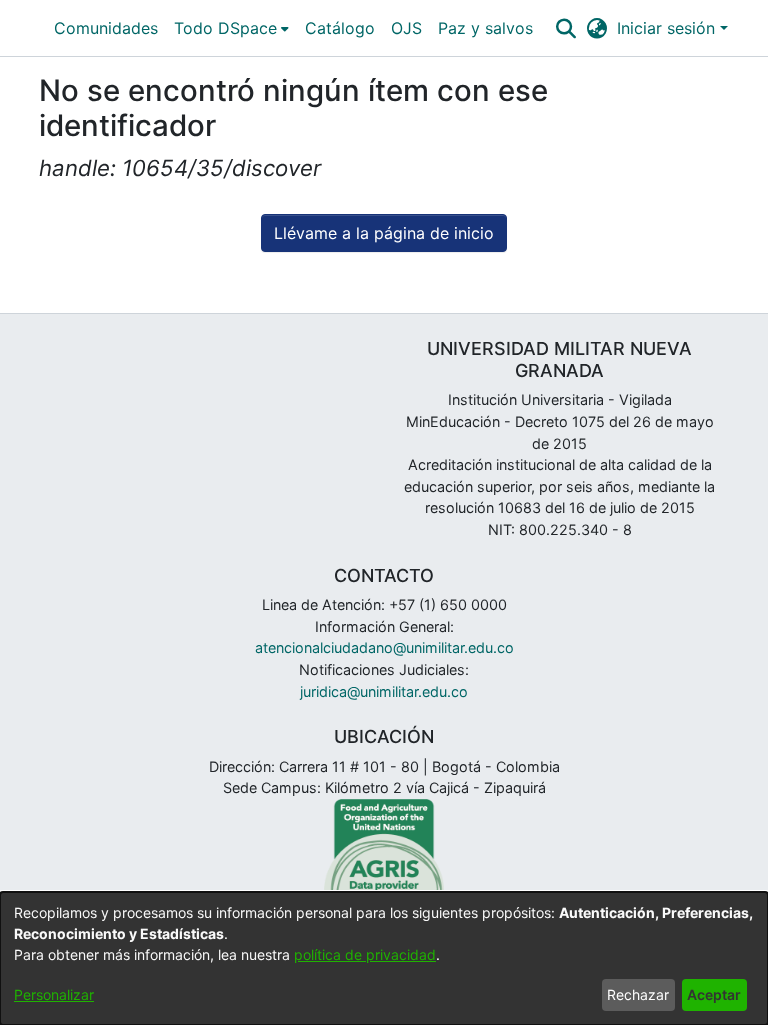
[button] (565, 28)
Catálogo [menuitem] (340, 28)
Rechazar (638, 994)
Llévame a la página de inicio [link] (384, 233)
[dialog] (384, 958)
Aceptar (714, 994)
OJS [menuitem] (406, 28)
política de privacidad (365, 954)
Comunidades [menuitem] (106, 28)
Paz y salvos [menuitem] (485, 28)
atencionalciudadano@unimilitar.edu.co (384, 647)
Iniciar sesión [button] (668, 28)
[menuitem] (231, 28)
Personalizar (54, 994)
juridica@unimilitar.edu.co (384, 691)
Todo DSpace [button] (225, 28)
